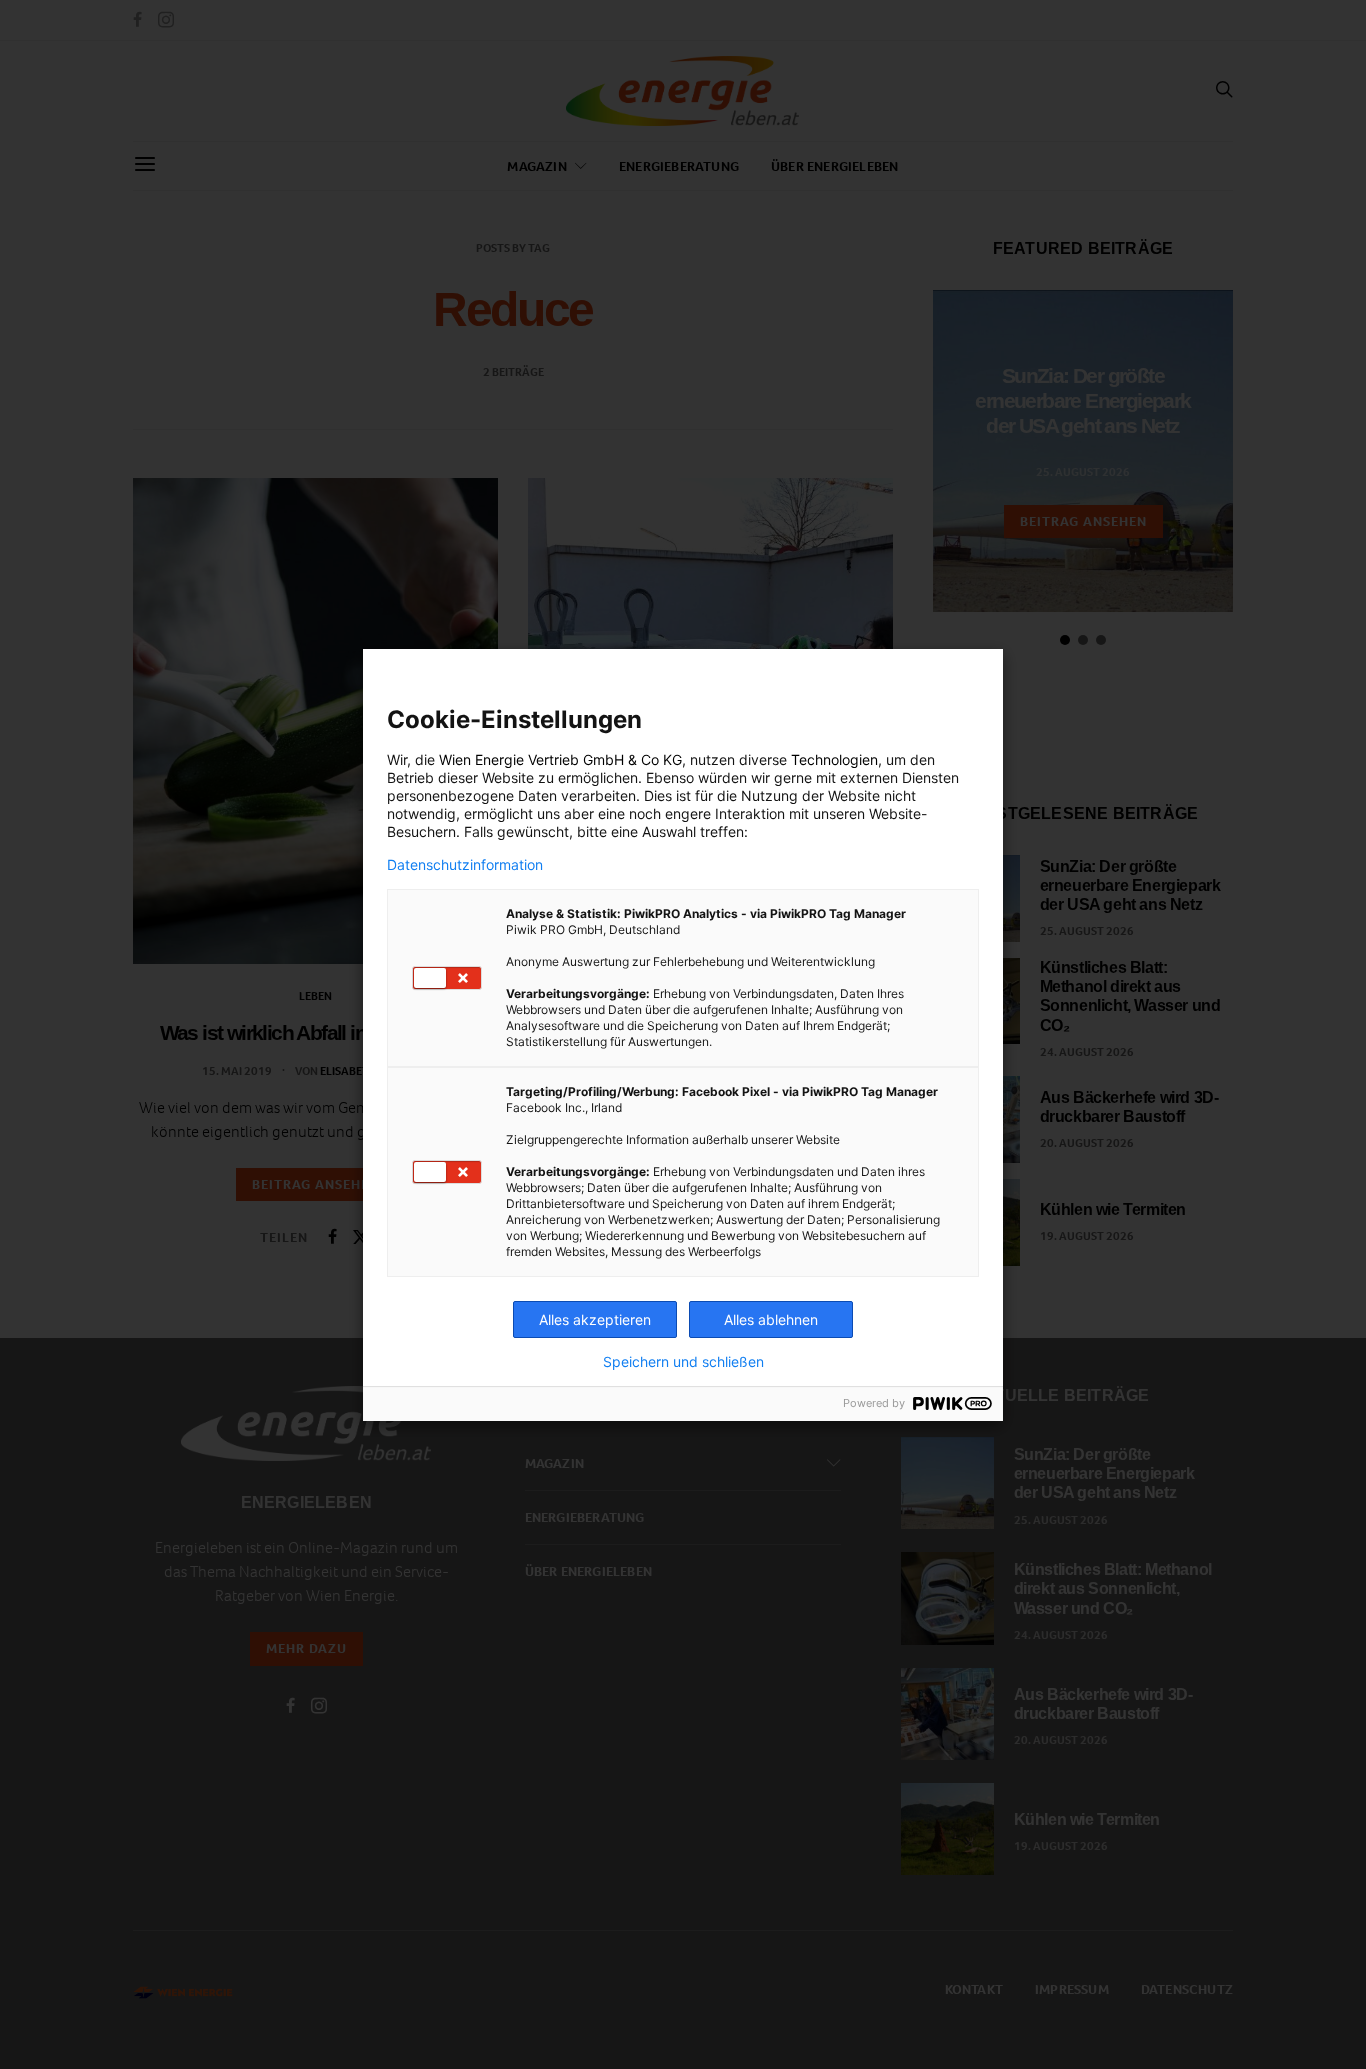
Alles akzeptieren (595, 1319)
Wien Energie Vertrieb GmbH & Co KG (560, 759)
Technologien (834, 759)
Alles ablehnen (771, 1319)
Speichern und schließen (683, 1362)
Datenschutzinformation (465, 865)
